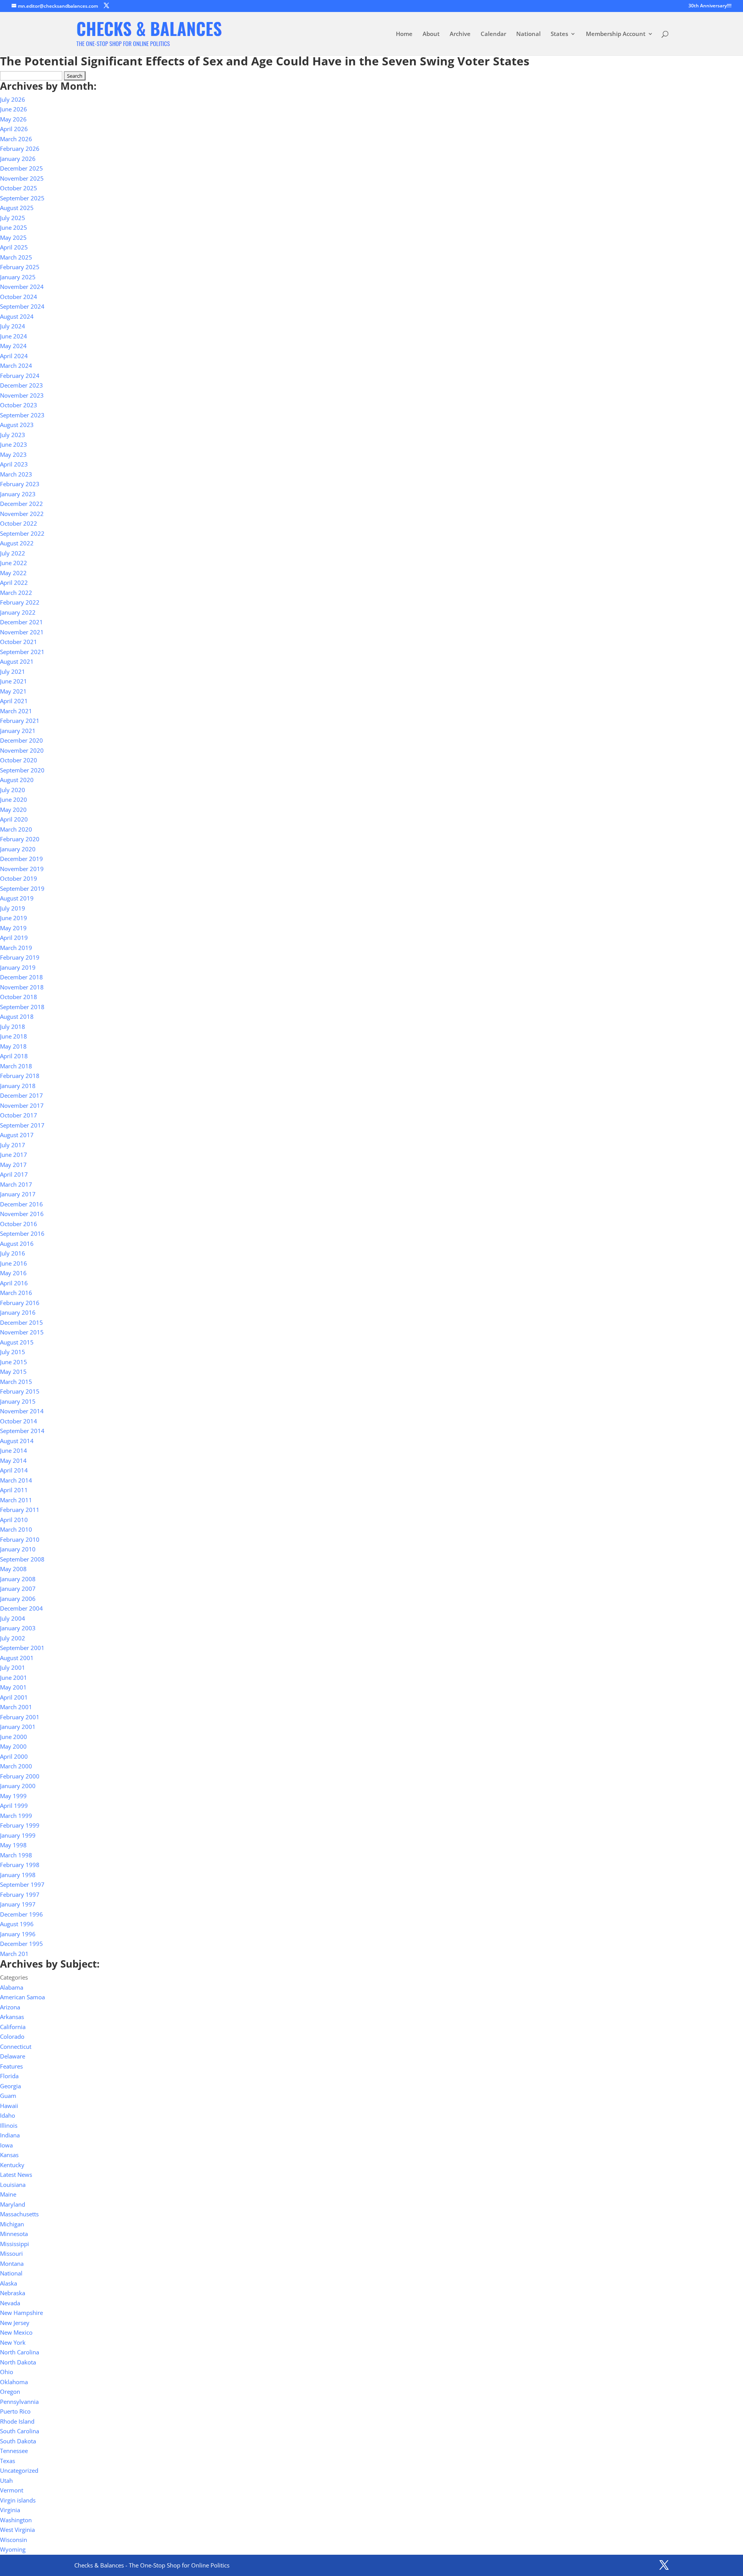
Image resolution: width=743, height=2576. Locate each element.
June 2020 (14, 799)
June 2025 (14, 227)
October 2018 (19, 997)
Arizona (10, 2007)
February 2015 (20, 1391)
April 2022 (14, 583)
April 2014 (14, 1470)
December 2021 (21, 622)
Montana (12, 2263)
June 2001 (14, 1677)
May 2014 (13, 1461)
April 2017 (14, 1174)
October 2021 (19, 642)
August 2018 (17, 1016)
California (13, 2027)
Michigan (12, 2224)
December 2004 (21, 1608)
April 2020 (14, 819)
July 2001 (13, 1667)
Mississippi (15, 2244)
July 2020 (13, 790)
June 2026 (14, 109)
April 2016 (14, 1283)
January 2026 (18, 159)
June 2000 (14, 1737)
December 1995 (21, 1944)
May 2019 (13, 928)
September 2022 (22, 533)
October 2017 (19, 1115)
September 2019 (22, 888)
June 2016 (14, 1263)
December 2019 (21, 859)
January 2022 (18, 612)
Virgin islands (18, 2500)
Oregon (10, 2392)
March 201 (14, 1954)
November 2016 (22, 1214)
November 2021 (22, 632)
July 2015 (13, 1352)
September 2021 (22, 652)
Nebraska (13, 2293)
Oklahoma (14, 2382)
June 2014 (14, 1450)
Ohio (7, 2372)
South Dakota (18, 2441)
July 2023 (13, 435)
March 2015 (16, 1382)
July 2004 (13, 1618)
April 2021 (14, 701)
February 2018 (20, 1076)
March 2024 (16, 366)
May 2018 (13, 1046)
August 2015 (17, 1342)
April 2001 (14, 1697)
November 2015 (22, 1332)
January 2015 (18, 1401)
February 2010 (20, 1539)
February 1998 (20, 1865)
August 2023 (17, 425)
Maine (8, 2194)
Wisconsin (14, 2540)
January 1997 (18, 1904)
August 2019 (17, 898)
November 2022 (22, 514)
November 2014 (22, 1411)
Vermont (12, 2490)
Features (11, 2066)
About (431, 34)
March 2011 (16, 1500)
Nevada (10, 2303)
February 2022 (20, 602)
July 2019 (13, 908)
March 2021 (16, 711)
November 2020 (22, 750)
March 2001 (16, 1707)
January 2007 (18, 1589)
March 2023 (16, 474)
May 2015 (13, 1372)
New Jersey (15, 2323)
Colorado (12, 2036)
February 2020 (20, 839)
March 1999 (16, 1816)
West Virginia (17, 2530)
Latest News (16, 2175)
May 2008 (13, 1569)
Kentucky (12, 2165)
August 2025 (17, 208)
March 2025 (16, 257)
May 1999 (13, 1796)
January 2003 (18, 1628)
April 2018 (14, 1056)
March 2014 (16, 1480)
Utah (6, 2480)
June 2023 (14, 444)
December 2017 (21, 1095)
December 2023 (21, 385)
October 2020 (19, 760)
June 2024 (14, 336)
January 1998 (18, 1875)
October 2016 (19, 1224)
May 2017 (13, 1165)
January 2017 (18, 1194)
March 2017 (16, 1184)
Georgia (10, 2086)
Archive (460, 34)
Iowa (6, 2145)
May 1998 (13, 1845)
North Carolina (20, 2352)
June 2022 (14, 563)
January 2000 (18, 1786)
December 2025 (21, 168)
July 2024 (13, 326)
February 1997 (20, 1894)
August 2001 (17, 1658)
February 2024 (20, 376)
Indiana (10, 2135)
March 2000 (16, 1766)
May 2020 (13, 810)
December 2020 (21, 740)
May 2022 (13, 573)
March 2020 (16, 829)
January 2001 (18, 1727)
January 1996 (18, 1934)
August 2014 (17, 1441)
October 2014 (19, 1421)
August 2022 (17, 543)
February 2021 (20, 721)
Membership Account (616, 34)
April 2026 (14, 129)
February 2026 (20, 149)
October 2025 (19, 188)
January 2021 (18, 731)
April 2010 (14, 1520)
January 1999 (18, 1835)
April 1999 (14, 1806)
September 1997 (22, 1884)
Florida (9, 2076)
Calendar (493, 34)
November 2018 (22, 987)
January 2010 (18, 1549)
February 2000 (20, 1776)
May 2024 (13, 346)
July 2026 (13, 99)
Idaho (8, 2115)
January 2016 (18, 1312)
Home (404, 34)
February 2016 (20, 1303)
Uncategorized (19, 2470)
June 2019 (14, 918)
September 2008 (22, 1559)
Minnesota (14, 2234)
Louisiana (13, 2185)
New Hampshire (21, 2313)
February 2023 (20, 484)
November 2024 (22, 287)
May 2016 (13, 1273)
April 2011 (14, 1490)
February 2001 (20, 1717)
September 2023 (22, 415)
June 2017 (14, 1155)
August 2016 (17, 1244)
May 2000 (13, 1746)
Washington (16, 2520)
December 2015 (21, 1322)
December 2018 (21, 977)
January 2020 (18, 849)
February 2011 (20, 1510)
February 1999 (20, 1825)
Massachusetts (19, 2214)
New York (13, 2342)
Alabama (12, 1987)
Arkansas (12, 2017)
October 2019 (19, 878)
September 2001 (22, 1648)
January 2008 (18, 1579)
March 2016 (16, 1293)
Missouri (11, 2253)
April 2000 (14, 1756)
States (559, 34)
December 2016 (21, 1204)
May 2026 (13, 119)
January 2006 (18, 1599)
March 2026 (16, 139)
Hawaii (9, 2106)
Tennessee (14, 2451)
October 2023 (19, 405)
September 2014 (22, 1431)
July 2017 (13, 1145)
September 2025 (22, 198)
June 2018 (14, 1036)
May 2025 (13, 237)
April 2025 (14, 247)
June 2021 (14, 681)
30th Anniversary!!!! (710, 6)
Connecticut (16, 2046)
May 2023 (13, 454)
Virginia (10, 2510)
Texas (8, 2461)
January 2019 (18, 967)
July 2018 (13, 1027)
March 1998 (16, 1855)
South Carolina (20, 2431)
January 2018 (18, 1086)
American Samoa (22, 1997)
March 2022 (16, 593)
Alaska (9, 2283)
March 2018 (16, 1066)
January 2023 (18, 494)
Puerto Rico (15, 2411)
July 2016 (13, 1253)
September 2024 (22, 306)
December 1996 (21, 1914)
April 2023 (14, 464)
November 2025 (22, 178)
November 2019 (22, 869)
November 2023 (22, 395)
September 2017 (22, 1125)
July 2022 (13, 553)
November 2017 (22, 1105)
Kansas (9, 2155)
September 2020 (22, 770)
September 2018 (22, 1007)
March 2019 (16, 948)
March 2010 (16, 1529)
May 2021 (13, 691)
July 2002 (13, 1638)
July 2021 (13, 671)
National (528, 34)
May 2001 (13, 1687)
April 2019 (14, 938)
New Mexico (16, 2332)
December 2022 (21, 504)
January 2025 (18, 277)
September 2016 (22, 1233)
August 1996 (17, 1924)
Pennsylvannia (19, 2402)
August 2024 (17, 316)
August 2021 (17, 661)
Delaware (13, 2056)
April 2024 (14, 356)
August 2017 (17, 1135)
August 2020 (17, 780)
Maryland (13, 2204)
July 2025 (13, 218)
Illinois (9, 2125)
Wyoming (13, 2549)
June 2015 (14, 1362)
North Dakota (18, 2362)
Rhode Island (17, 2421)
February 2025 (20, 267)
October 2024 (19, 297)
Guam (8, 2096)
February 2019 (20, 957)
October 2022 (19, 523)
